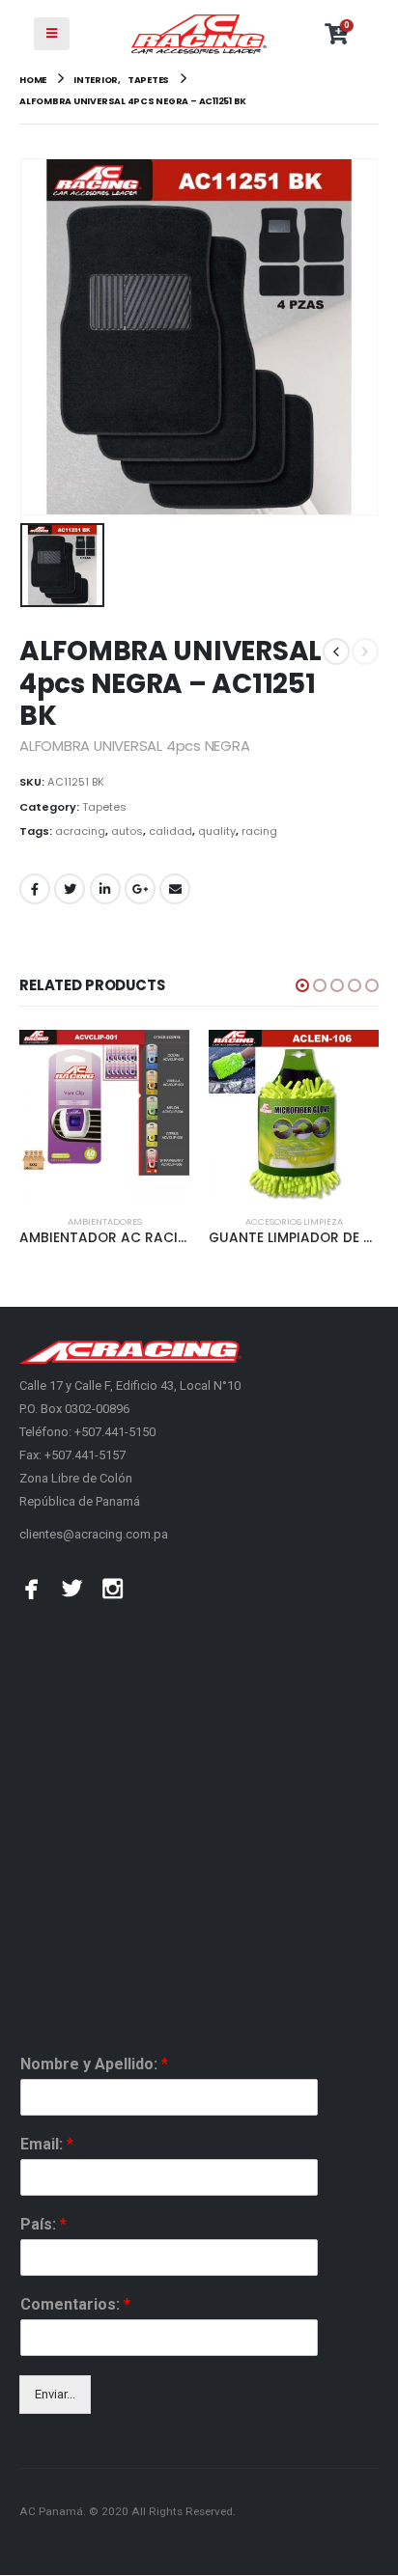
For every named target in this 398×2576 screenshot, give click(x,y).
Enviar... (55, 2394)
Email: (47, 2144)
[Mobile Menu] (52, 34)
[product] (104, 1115)
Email (175, 889)
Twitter (70, 889)
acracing (80, 831)
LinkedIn (105, 889)
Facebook (35, 889)
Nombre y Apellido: (94, 2064)
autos (127, 831)
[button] (302, 985)
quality (217, 831)
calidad (171, 831)
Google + (140, 889)
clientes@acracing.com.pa (94, 1534)
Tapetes (104, 807)
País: (43, 2224)
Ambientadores (105, 1221)
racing (259, 831)
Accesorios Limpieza (294, 1221)
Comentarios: (75, 2304)
